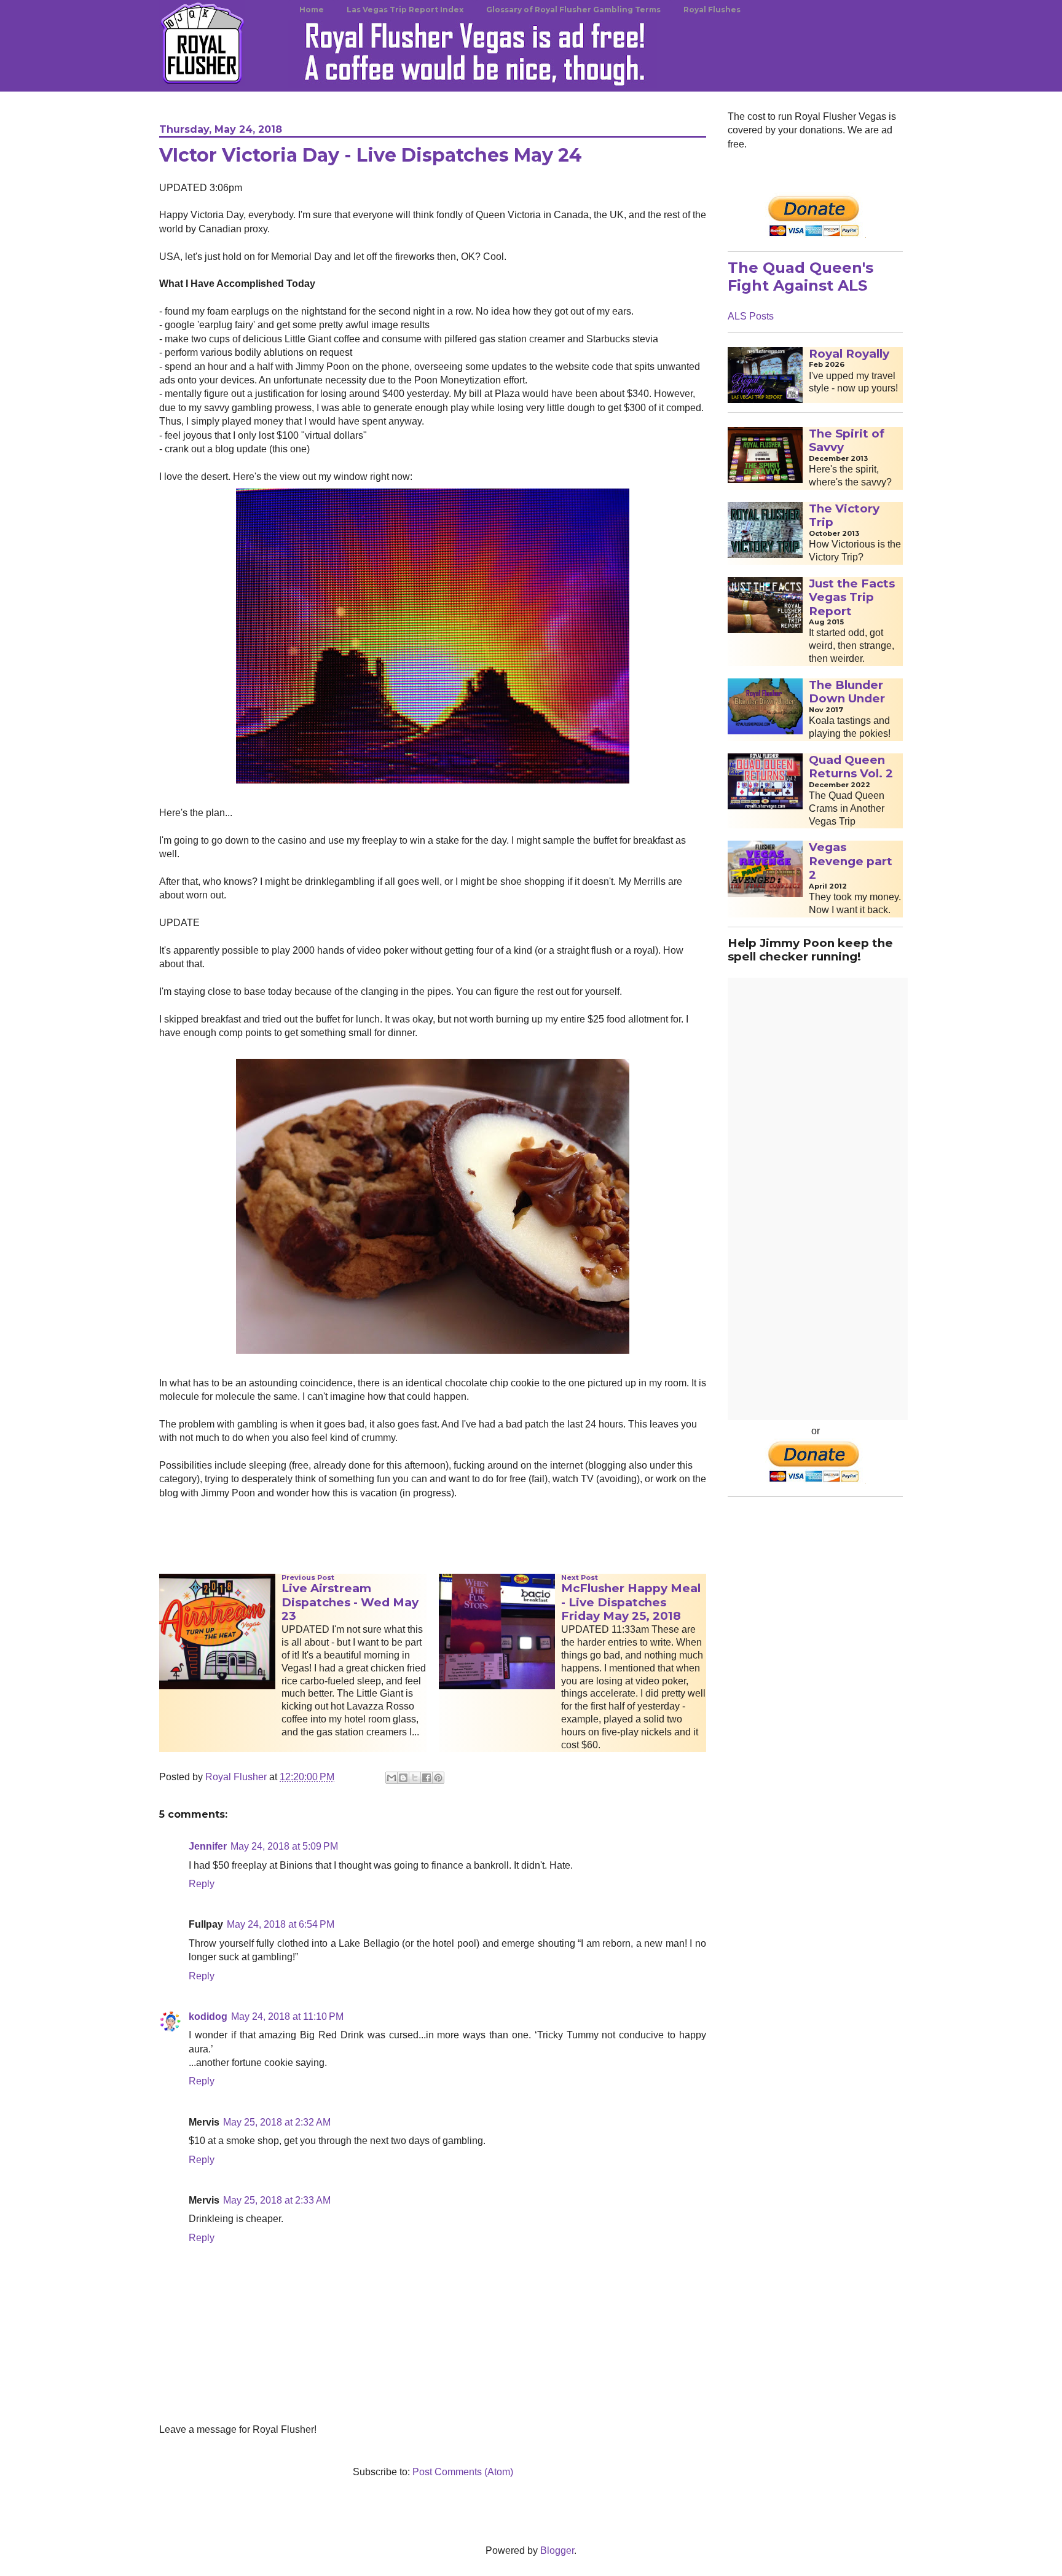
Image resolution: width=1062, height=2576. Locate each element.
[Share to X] (415, 1778)
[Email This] (391, 1778)
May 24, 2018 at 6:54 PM (281, 1924)
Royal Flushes (712, 10)
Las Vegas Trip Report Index (405, 10)
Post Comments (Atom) (463, 2472)
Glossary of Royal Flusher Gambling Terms (573, 10)
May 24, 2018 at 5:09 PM (284, 1846)
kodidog (208, 2016)
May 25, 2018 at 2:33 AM (277, 2200)
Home (312, 10)
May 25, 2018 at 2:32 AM (277, 2122)
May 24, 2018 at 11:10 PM (287, 2016)
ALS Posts (751, 316)
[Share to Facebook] (427, 1778)
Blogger (557, 2550)
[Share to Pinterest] (438, 1778)
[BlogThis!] (403, 1778)
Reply (202, 1884)
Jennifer (208, 1846)
